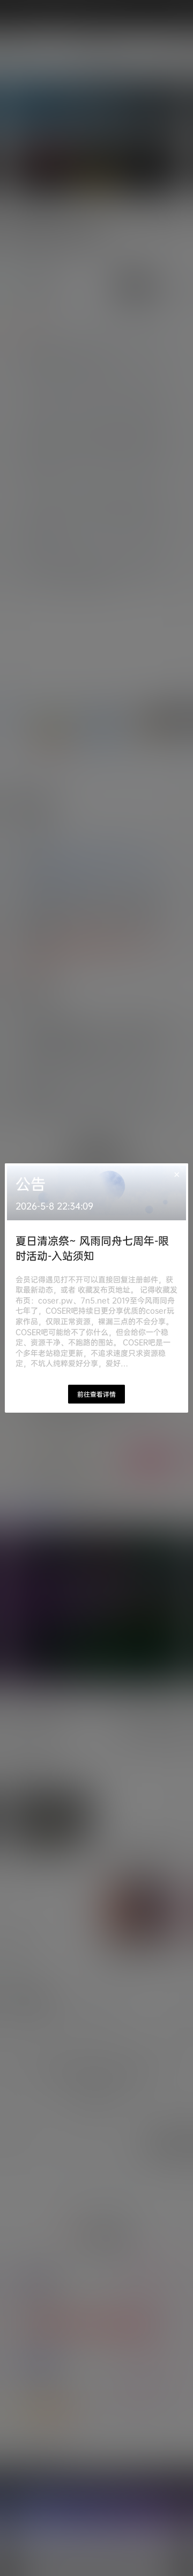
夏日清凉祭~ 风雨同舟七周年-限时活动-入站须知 (92, 1248)
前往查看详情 (96, 1394)
